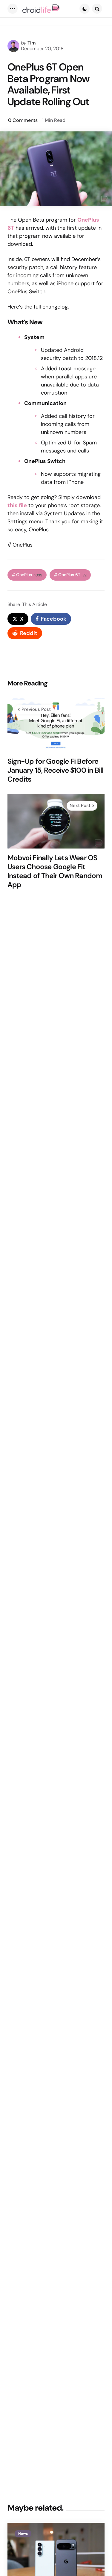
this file (17, 505)
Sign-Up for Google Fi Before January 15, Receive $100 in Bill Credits (55, 770)
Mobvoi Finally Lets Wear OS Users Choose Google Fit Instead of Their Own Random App (55, 871)
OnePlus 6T (72, 575)
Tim (32, 43)
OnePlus (29, 575)
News (23, 2534)
